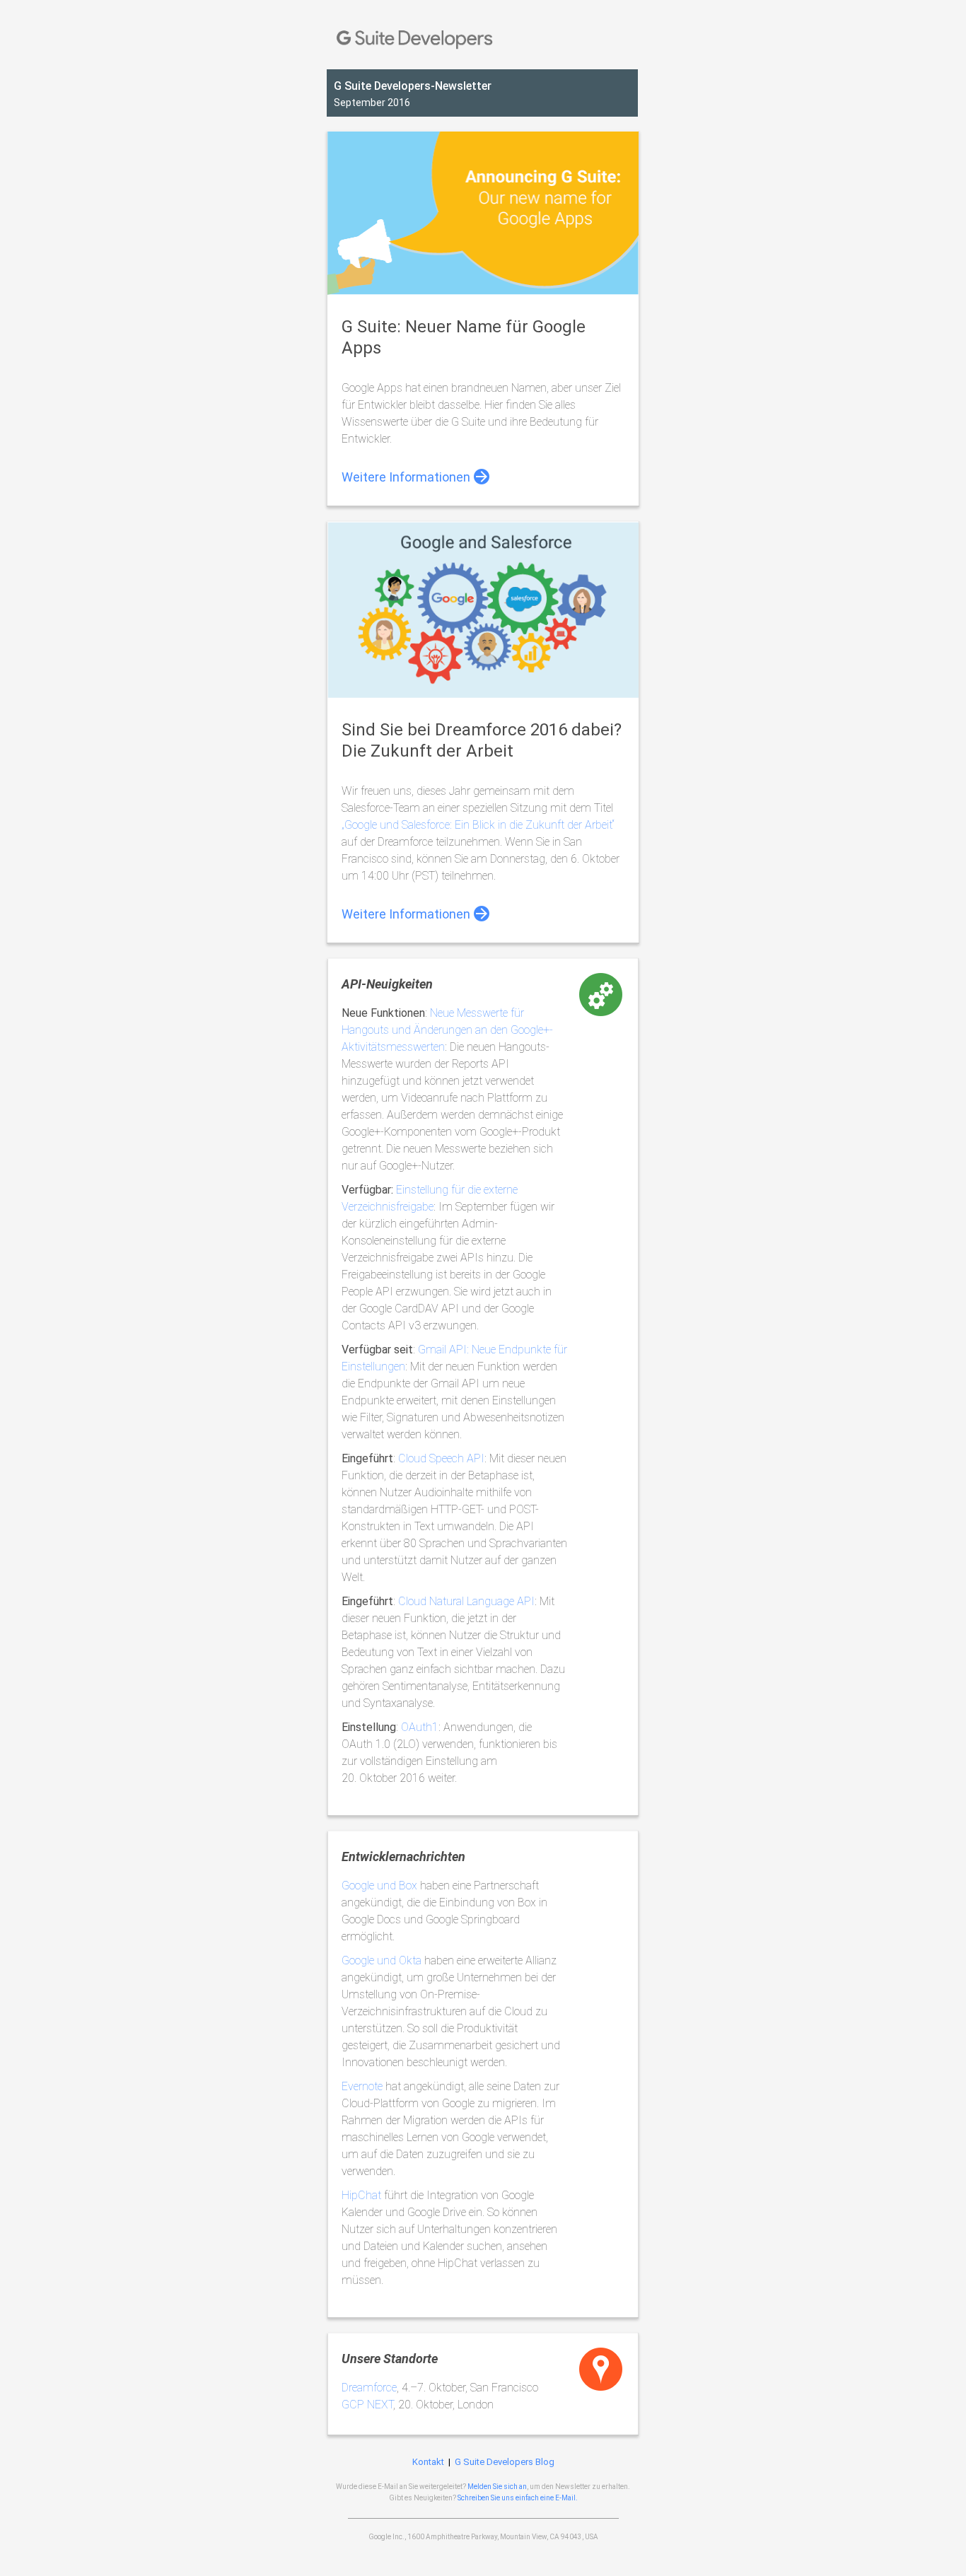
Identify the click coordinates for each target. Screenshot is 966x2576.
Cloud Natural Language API (466, 1601)
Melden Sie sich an (497, 2487)
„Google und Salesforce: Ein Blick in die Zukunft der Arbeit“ (478, 825)
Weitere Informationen (406, 477)
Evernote (362, 2086)
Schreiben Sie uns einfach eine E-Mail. (518, 2498)
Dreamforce (369, 2388)
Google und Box (379, 1886)
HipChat (361, 2195)
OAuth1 (420, 1727)
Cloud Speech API (441, 1458)
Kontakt (428, 2462)
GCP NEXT (367, 2405)
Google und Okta (382, 1960)
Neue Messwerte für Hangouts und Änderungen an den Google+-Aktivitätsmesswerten (447, 1030)
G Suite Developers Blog (505, 2462)
